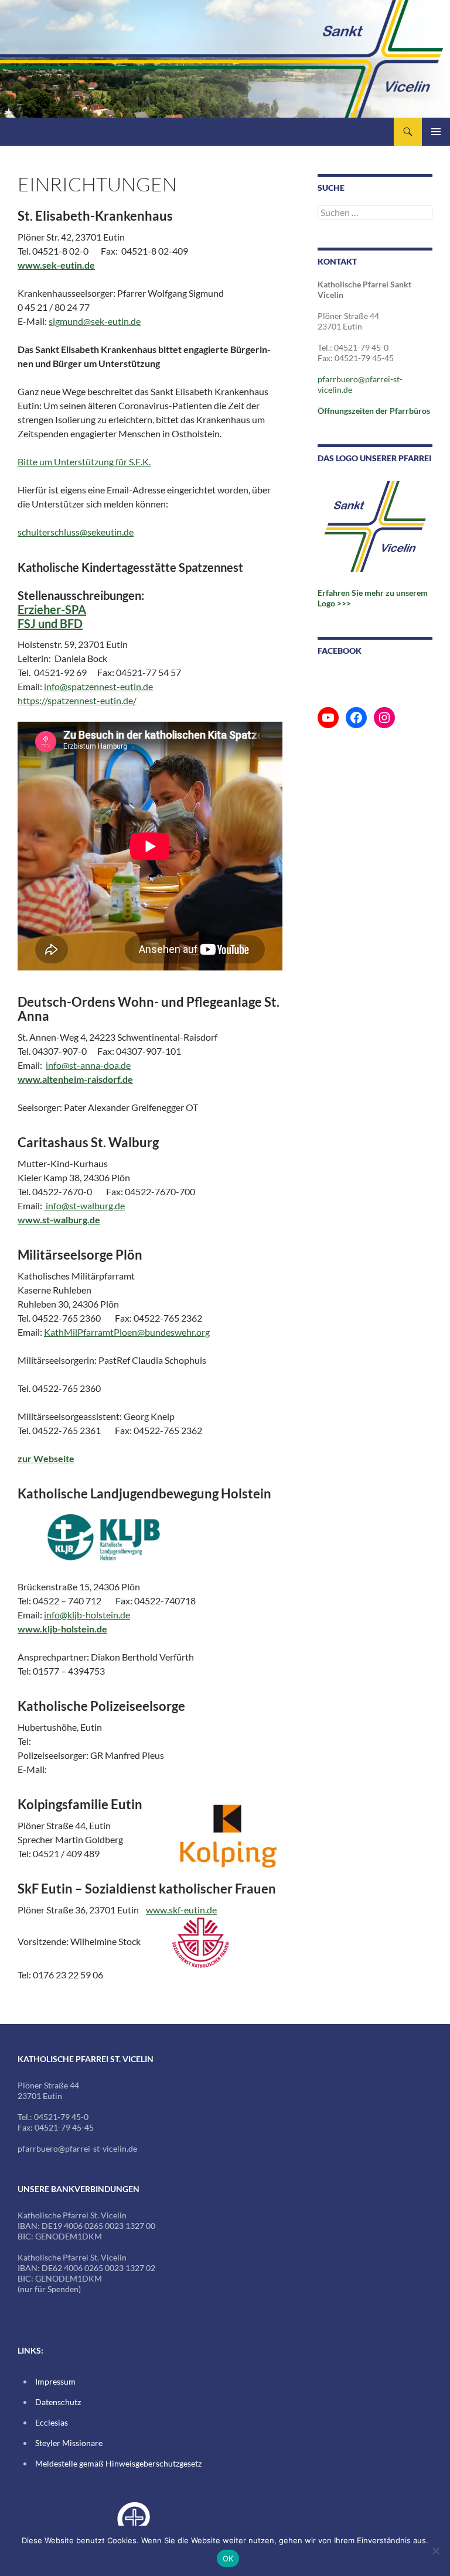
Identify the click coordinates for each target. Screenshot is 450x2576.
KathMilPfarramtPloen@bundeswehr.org (127, 1332)
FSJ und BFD (50, 623)
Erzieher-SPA (52, 609)
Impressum (55, 2381)
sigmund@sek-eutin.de (95, 321)
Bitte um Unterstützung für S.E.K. (84, 462)
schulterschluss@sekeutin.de (76, 532)
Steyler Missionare (69, 2443)
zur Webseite (46, 1458)
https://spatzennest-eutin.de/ (77, 700)
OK (228, 2558)
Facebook (340, 651)
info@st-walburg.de (84, 1205)
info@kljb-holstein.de (87, 1615)
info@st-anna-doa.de (88, 1065)
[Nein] (435, 2551)
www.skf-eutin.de (181, 1910)
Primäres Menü (436, 132)
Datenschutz (58, 2402)
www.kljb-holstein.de (62, 1629)
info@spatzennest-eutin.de (98, 686)
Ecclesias (52, 2422)
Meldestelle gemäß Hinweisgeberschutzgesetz (118, 2463)
